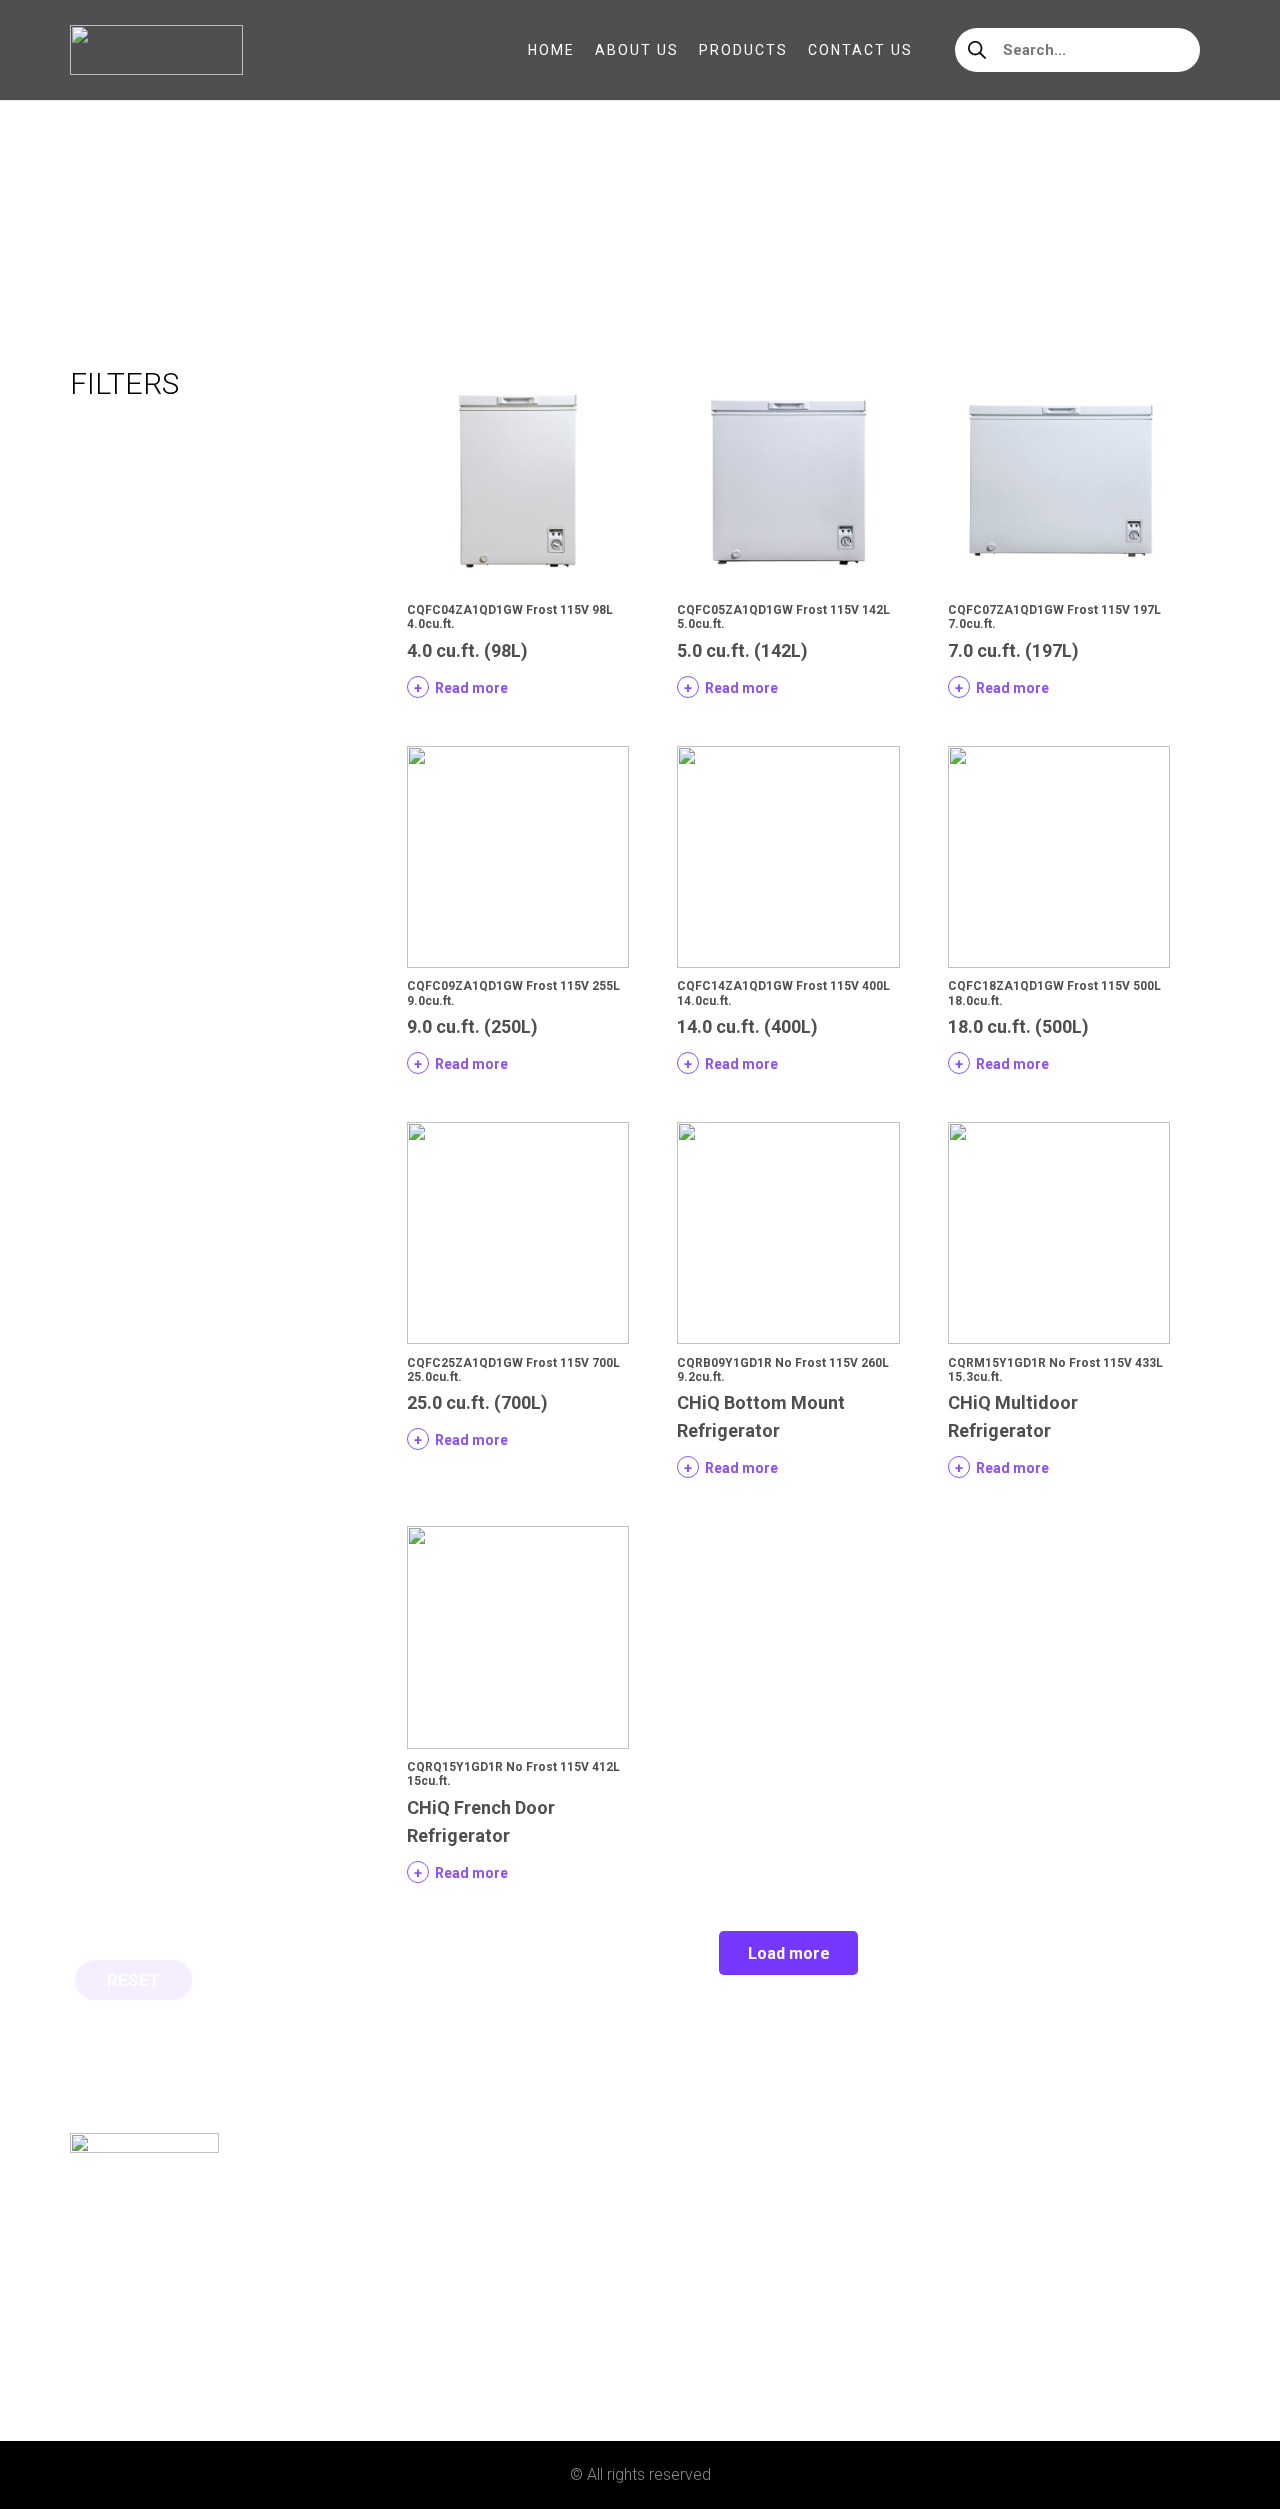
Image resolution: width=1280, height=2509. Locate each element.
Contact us (116, 2313)
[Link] (156, 50)
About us (107, 2248)
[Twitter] (143, 2365)
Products (111, 2280)
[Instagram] (110, 2366)
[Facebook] (78, 2365)
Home (91, 229)
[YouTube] (175, 2365)
